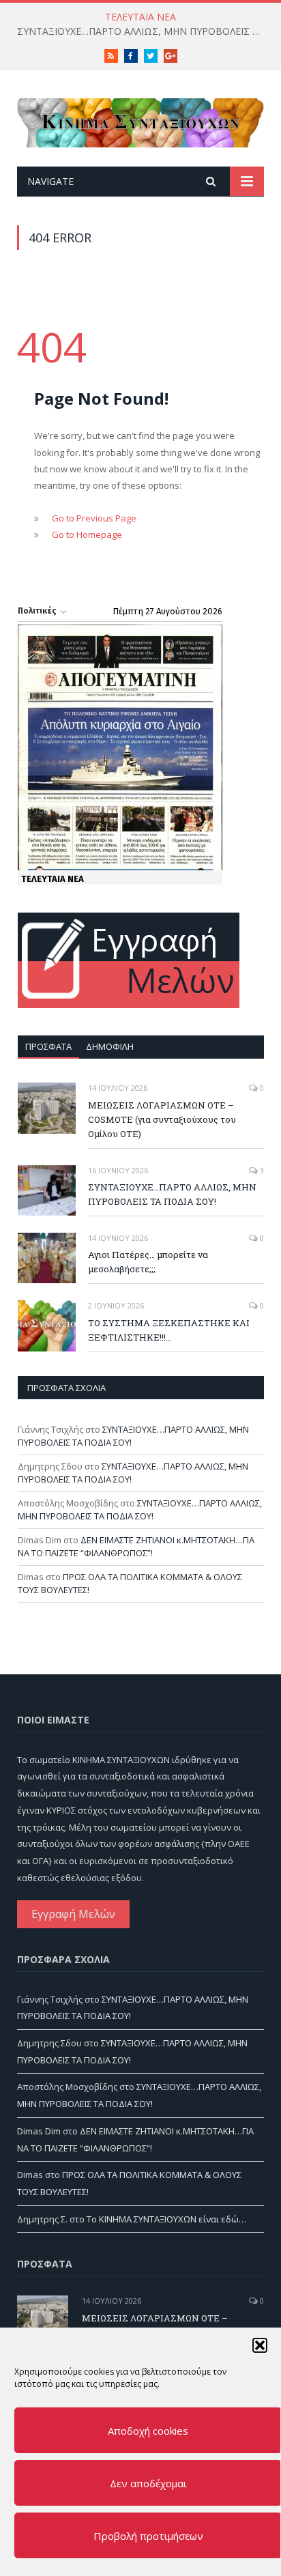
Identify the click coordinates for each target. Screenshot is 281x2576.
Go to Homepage (87, 534)
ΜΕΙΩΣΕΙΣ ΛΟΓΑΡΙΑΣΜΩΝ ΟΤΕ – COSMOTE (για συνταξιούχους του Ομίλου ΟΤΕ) (162, 1119)
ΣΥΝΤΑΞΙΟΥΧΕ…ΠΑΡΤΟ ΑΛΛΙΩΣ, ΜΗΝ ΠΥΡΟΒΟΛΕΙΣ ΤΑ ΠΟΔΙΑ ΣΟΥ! (144, 31)
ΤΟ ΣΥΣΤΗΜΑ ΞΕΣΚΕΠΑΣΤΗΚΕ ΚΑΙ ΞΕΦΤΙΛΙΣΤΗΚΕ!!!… (169, 1330)
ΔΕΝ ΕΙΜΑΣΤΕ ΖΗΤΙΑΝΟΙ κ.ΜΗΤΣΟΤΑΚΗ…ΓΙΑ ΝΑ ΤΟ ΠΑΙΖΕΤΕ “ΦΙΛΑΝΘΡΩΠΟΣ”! (136, 1547)
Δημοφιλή (110, 1046)
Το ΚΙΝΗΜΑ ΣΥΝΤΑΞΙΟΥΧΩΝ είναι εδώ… (166, 2219)
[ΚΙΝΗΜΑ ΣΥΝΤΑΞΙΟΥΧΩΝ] (140, 120)
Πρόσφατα (48, 1046)
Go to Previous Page (94, 518)
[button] (260, 2345)
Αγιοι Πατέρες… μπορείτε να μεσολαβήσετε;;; (148, 1262)
